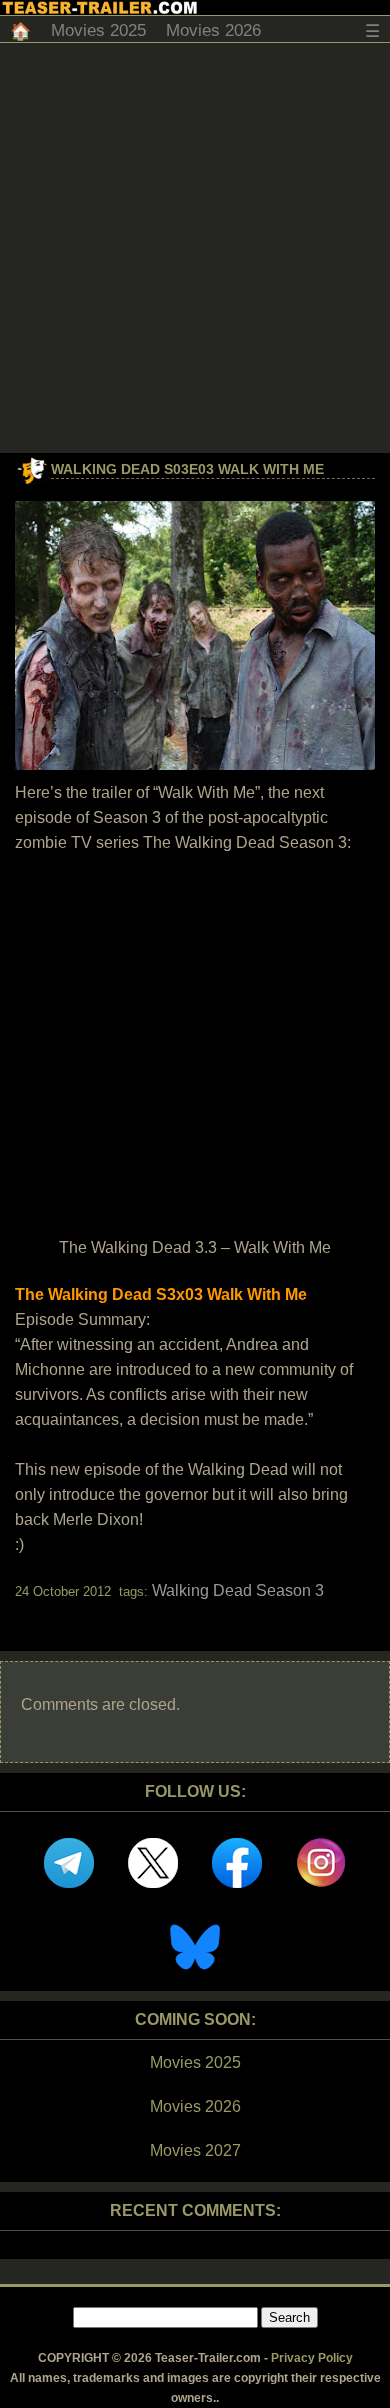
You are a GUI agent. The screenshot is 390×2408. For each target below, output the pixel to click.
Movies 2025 (98, 30)
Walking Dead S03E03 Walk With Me (187, 469)
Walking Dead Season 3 (238, 1590)
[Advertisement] (195, 248)
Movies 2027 (195, 2150)
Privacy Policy (312, 2358)
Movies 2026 (213, 30)
